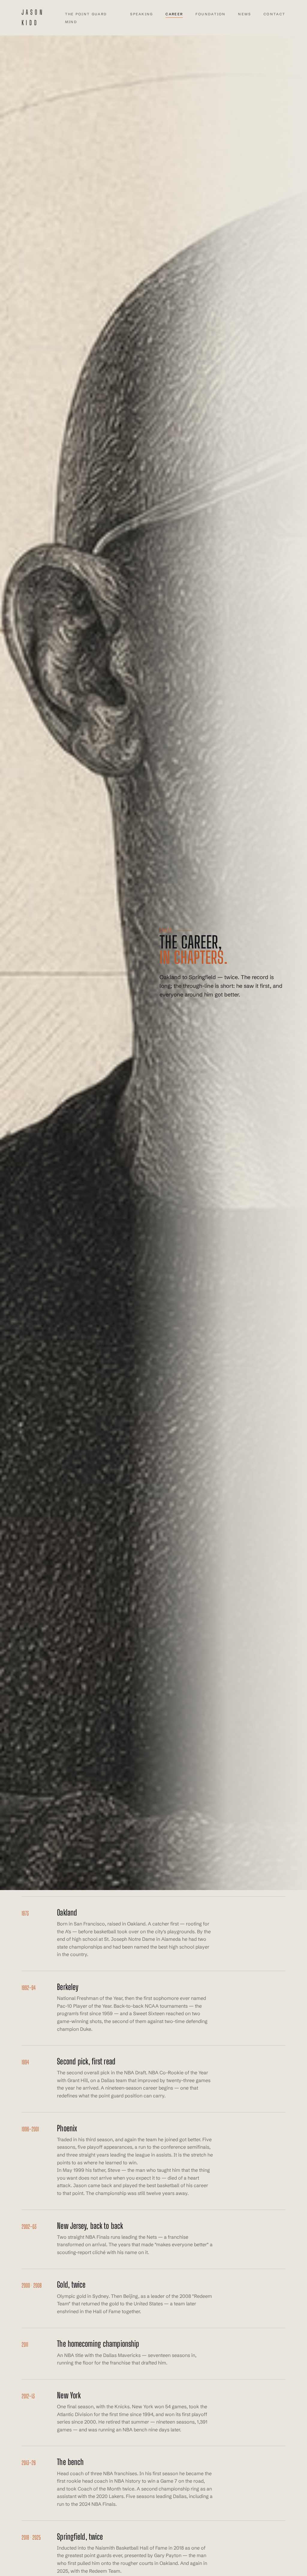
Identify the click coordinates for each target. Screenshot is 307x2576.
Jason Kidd (33, 18)
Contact (274, 14)
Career (174, 14)
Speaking (142, 14)
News (244, 14)
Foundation (211, 14)
